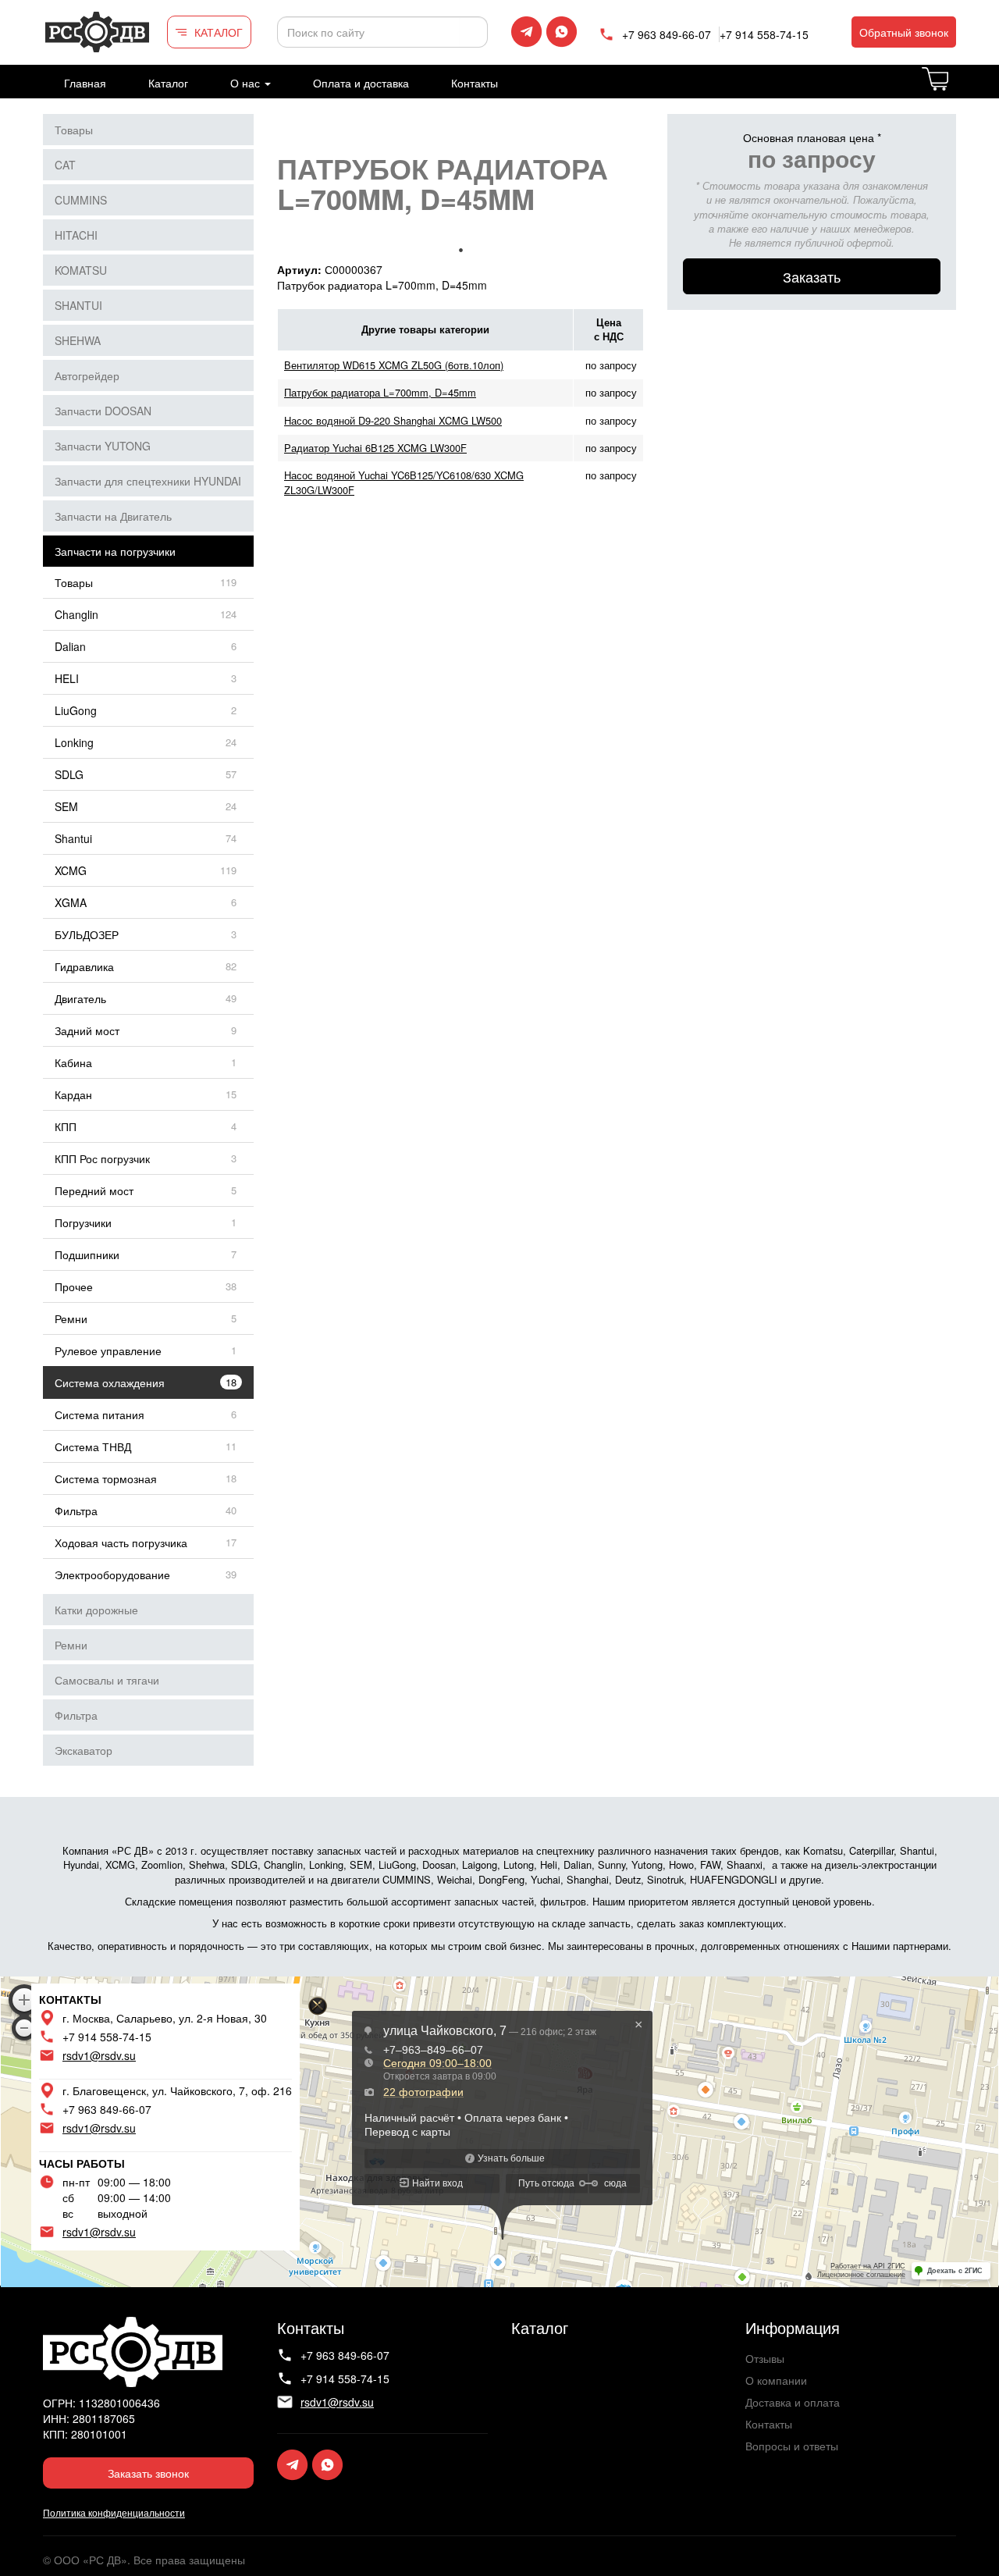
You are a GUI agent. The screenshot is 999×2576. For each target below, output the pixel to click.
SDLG (69, 774)
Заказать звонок (148, 2473)
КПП (66, 1126)
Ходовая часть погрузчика (121, 1542)
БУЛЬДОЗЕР (87, 934)
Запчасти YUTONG (103, 446)
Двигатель (80, 998)
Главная (85, 83)
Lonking (74, 742)
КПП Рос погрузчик (102, 1158)
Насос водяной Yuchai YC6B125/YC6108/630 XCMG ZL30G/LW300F (404, 482)
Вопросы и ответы (792, 2446)
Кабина (73, 1062)
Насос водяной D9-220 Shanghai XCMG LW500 (393, 420)
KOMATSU (81, 270)
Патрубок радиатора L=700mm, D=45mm (380, 392)
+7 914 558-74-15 (764, 34)
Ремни (71, 1318)
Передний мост (94, 1190)
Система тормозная (106, 1478)
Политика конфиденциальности (114, 2512)
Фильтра (76, 1510)
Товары (74, 130)
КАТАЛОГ (219, 32)
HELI (67, 678)
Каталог (168, 83)
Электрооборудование (112, 1574)
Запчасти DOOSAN (103, 411)
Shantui (73, 838)
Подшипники (87, 1254)
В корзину (955, 88)
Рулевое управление (108, 1350)
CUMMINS (81, 200)
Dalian (70, 646)
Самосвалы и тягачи (107, 1680)
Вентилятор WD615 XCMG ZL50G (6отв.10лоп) (394, 365)
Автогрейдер (87, 375)
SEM (66, 806)
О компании (776, 2380)
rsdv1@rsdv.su (99, 2055)
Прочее (74, 1286)
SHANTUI (78, 305)
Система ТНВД (93, 1446)
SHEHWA (78, 340)
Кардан (73, 1094)
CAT (65, 165)
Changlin (76, 614)
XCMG (71, 870)
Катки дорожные (96, 1610)
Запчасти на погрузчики (115, 551)
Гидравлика (84, 966)
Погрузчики (83, 1222)
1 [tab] (460, 250)
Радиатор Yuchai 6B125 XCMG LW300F (375, 448)
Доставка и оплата (793, 2402)
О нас (247, 83)
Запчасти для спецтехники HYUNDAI (148, 481)
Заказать (812, 276)
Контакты (475, 83)
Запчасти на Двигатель (113, 516)
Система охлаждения (110, 1382)
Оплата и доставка (361, 83)
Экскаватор (84, 1750)
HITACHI (76, 235)
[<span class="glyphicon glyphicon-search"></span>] (474, 32)
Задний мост (87, 1030)
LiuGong (76, 710)
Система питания (100, 1414)
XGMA (71, 902)
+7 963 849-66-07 (667, 34)
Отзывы (765, 2358)
